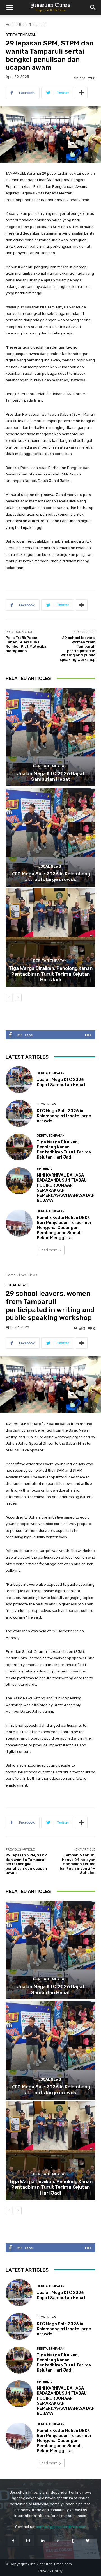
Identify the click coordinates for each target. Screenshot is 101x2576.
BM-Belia (44, 1169)
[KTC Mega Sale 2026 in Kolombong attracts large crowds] (50, 837)
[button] (10, 8)
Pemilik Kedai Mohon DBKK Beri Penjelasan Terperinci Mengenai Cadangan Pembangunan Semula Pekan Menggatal (64, 1228)
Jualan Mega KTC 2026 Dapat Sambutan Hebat (51, 776)
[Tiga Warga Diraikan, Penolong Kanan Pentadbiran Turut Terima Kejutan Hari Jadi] (50, 937)
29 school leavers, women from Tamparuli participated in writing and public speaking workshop (78, 649)
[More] (82, 93)
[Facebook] (13, 2540)
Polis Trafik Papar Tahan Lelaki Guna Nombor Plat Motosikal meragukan (27, 644)
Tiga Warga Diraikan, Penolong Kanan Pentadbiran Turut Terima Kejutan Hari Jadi (51, 974)
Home (11, 25)
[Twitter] (88, 2540)
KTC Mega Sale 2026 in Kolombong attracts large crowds (51, 877)
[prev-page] (9, 998)
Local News (50, 866)
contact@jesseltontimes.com (61, 2527)
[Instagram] (28, 2540)
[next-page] (18, 998)
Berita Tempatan (32, 25)
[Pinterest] (58, 2540)
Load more (49, 1250)
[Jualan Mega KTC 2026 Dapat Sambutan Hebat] (50, 737)
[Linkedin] (43, 2540)
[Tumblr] (73, 2540)
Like (88, 1035)
